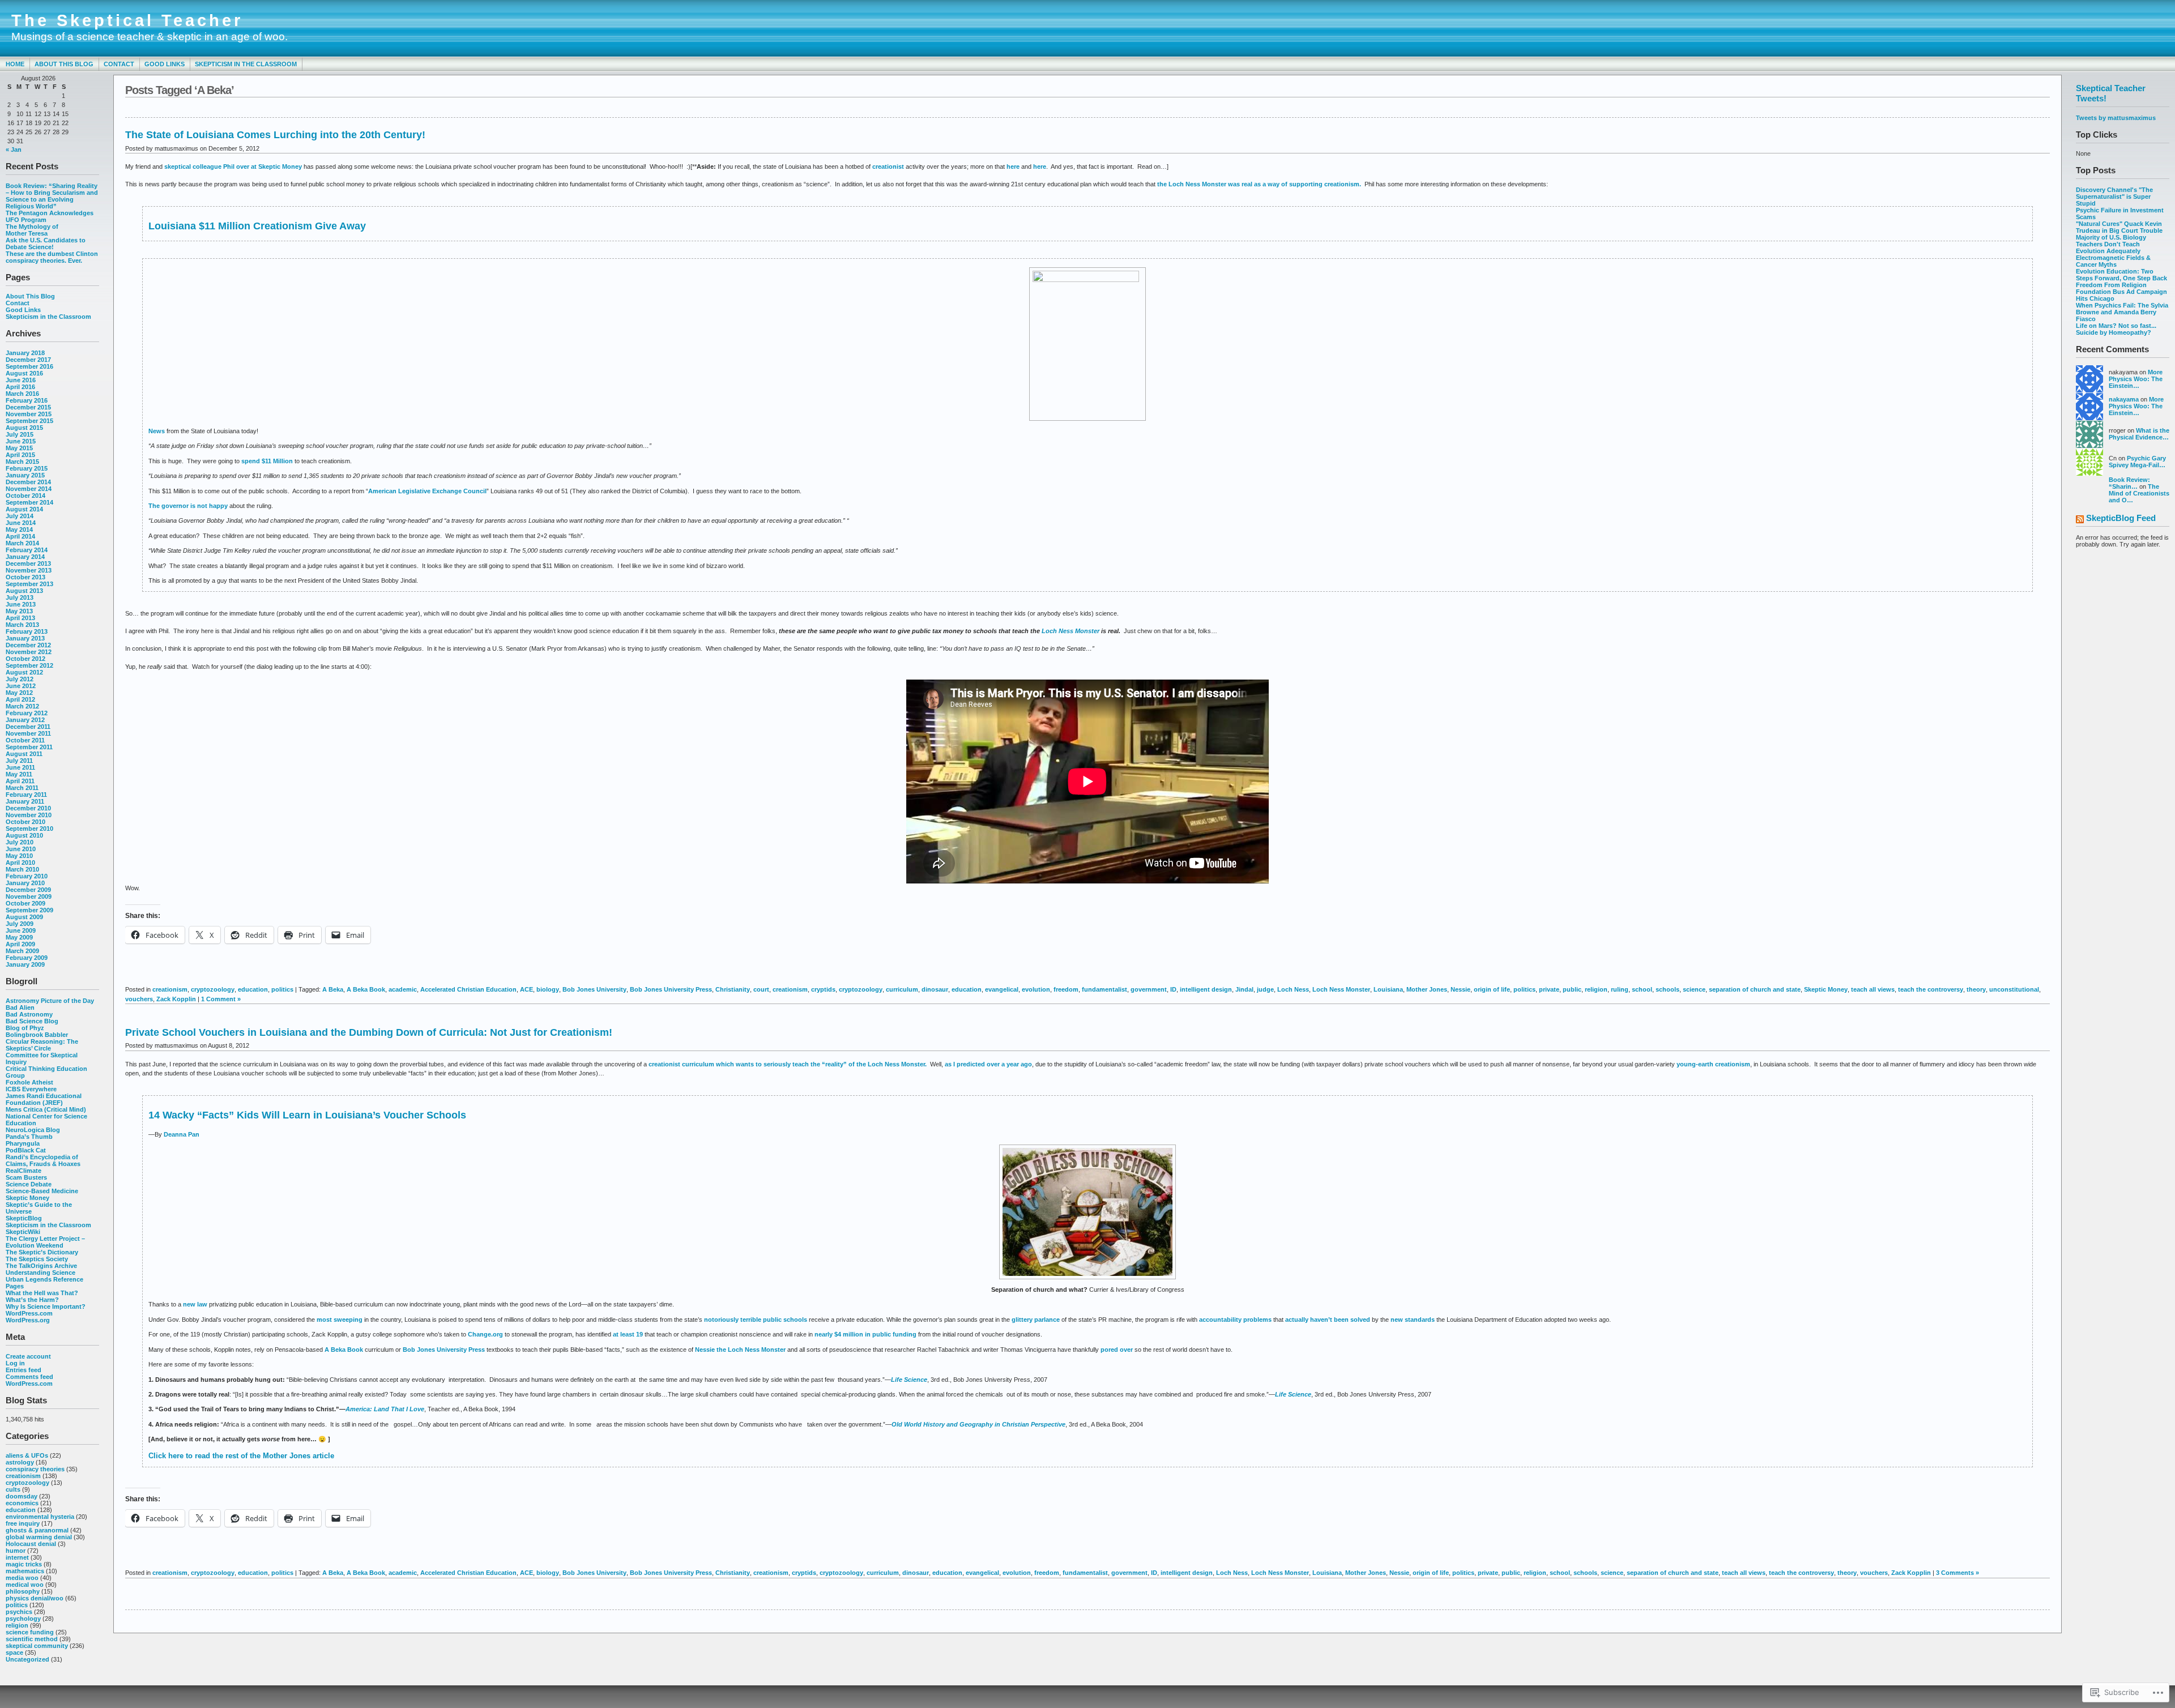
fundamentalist (1104, 989)
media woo (22, 1578)
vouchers (139, 999)
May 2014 (19, 530)
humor (16, 1551)
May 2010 (19, 856)
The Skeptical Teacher (127, 20)
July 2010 (20, 842)
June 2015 (21, 441)
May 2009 (19, 937)
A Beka (333, 989)
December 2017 (28, 360)
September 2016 (29, 366)
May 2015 (19, 448)
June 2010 (21, 849)
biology (548, 989)
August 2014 (24, 509)
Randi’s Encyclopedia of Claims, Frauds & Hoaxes (43, 1160)
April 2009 (20, 944)
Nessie (1460, 989)
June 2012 (21, 686)
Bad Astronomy (29, 1014)
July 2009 (20, 924)
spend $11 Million (267, 461)
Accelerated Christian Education (468, 989)
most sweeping (340, 1320)
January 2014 (25, 557)
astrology (20, 1462)
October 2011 (25, 740)
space (14, 1653)
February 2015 (27, 468)
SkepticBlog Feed (2121, 518)
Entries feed (24, 1370)
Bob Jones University (594, 989)
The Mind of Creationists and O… (2139, 493)
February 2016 (27, 400)
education (21, 1510)
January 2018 (25, 353)
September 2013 (29, 584)
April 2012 (20, 699)
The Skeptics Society (37, 1259)
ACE (526, 989)
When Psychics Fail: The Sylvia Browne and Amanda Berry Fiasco (2122, 312)
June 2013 (21, 604)
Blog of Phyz (25, 1028)
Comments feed (29, 1377)
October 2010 (25, 822)
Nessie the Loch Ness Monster (740, 1350)
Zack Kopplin (176, 999)
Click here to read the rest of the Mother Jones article (241, 1456)
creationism (23, 1476)
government (1149, 989)
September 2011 (29, 747)
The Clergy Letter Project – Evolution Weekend (45, 1242)
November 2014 (29, 489)
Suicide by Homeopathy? (2114, 332)
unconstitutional (2014, 989)
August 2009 (24, 917)
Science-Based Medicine (42, 1191)
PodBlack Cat (26, 1150)
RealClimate (24, 1171)
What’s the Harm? (32, 1300)
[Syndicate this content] (2080, 520)
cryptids (823, 989)
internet (17, 1557)
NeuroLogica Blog (33, 1130)
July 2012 (20, 679)
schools (1667, 989)
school (1642, 989)
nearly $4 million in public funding (865, 1334)
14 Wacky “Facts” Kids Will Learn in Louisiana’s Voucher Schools (307, 1115)
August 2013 (24, 591)
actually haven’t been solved (1328, 1320)
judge (1265, 989)
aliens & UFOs (27, 1455)
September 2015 (29, 421)
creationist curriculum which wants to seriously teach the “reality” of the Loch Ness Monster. (788, 1064)
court (761, 989)
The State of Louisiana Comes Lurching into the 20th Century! (275, 135)
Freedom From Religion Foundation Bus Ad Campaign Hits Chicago (2121, 292)
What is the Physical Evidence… (2139, 434)
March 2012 (22, 706)
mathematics (25, 1571)
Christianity (733, 989)
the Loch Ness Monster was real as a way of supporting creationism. (1259, 184)
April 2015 (20, 455)
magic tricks (24, 1564)
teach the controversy (1931, 989)
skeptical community (37, 1646)
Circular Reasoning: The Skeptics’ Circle (42, 1045)
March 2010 (22, 869)
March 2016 (22, 394)
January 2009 (25, 964)
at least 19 (628, 1334)
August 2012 (24, 672)
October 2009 (25, 903)
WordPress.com (29, 1313)
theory (1976, 989)
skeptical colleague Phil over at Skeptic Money (234, 166)
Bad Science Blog (32, 1021)
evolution (1036, 989)
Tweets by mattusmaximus (2116, 118)
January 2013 (25, 638)
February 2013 (27, 631)
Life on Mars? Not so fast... (2116, 326)
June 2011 (20, 767)
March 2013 (22, 625)
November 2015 (29, 414)
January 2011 (25, 801)
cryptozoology (27, 1483)
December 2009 (28, 890)
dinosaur (935, 989)
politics (17, 1605)
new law (195, 1304)
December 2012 (28, 645)
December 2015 (28, 407)
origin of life (1492, 989)
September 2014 (29, 502)
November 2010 (29, 815)
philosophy (23, 1591)
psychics (19, 1612)
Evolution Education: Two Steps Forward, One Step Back (2121, 275)
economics (22, 1503)
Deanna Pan (182, 1134)
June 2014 (21, 523)
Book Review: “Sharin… (2129, 483)
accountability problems (1235, 1320)
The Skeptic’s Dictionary (42, 1252)
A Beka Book (366, 989)
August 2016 (24, 373)
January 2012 (25, 720)
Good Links (165, 64)
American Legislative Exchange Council (427, 491)
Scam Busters (26, 1177)
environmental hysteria (40, 1517)
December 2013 (28, 563)
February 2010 (27, 876)
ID (1173, 989)
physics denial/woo (35, 1598)
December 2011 (28, 727)
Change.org (485, 1334)
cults (13, 1489)
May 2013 (19, 611)
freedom (1066, 989)
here (1014, 166)
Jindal (1244, 989)
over (1125, 1350)
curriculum (902, 989)
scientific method (32, 1639)
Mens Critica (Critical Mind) (46, 1109)
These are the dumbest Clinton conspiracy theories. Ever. (52, 257)
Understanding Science (40, 1273)
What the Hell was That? (42, 1293)
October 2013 (25, 577)
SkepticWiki (23, 1232)
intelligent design (1206, 989)
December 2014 (28, 482)
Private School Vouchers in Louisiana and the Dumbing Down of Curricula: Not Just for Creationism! (369, 1032)
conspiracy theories (35, 1469)
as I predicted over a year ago (988, 1064)
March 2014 (22, 543)
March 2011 (22, 788)
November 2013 (29, 570)
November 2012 (29, 652)
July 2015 (20, 434)
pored (1109, 1350)
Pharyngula (23, 1143)
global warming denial (39, 1537)
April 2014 (20, 536)
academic (403, 989)
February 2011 (26, 795)
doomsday (22, 1496)
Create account (28, 1356)
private (1549, 989)
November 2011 (28, 733)
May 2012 (19, 693)
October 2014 (25, 496)
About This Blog (64, 64)
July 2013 (20, 597)
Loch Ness (1293, 989)
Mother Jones (1427, 989)
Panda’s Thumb (29, 1137)
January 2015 (25, 475)
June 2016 (21, 380)
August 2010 (24, 835)
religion (17, 1625)
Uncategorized (27, 1659)
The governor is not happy (188, 506)
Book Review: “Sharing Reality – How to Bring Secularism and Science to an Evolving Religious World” (52, 196)
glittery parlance (1036, 1320)
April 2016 (20, 387)
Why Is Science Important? (46, 1306)
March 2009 (22, 951)
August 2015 (24, 428)
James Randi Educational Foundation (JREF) (44, 1099)
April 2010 (20, 862)
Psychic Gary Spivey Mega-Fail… (2137, 462)
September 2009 (29, 910)
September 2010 (29, 829)
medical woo (25, 1585)
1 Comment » (221, 999)
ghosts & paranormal (37, 1530)
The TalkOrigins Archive (41, 1266)
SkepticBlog (24, 1218)
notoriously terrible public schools (756, 1320)
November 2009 (29, 896)
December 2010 (28, 808)
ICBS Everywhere (31, 1089)
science (1694, 989)
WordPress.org (28, 1320)
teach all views (1873, 989)
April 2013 (20, 618)
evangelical (1002, 989)
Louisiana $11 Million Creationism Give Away (259, 226)
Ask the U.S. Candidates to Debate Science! (46, 244)
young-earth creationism (1713, 1064)
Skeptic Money (27, 1198)
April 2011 (20, 781)
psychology (23, 1619)
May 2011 (19, 774)
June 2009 (21, 930)
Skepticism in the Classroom (246, 64)
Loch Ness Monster (1071, 631)
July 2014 (20, 516)
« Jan (14, 150)
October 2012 (25, 659)
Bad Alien (20, 1007)
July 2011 (19, 761)
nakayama (2124, 399)
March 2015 (22, 462)
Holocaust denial (31, 1544)
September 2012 (29, 665)
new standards (1413, 1320)
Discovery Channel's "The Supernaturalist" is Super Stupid (2114, 197)
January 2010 (25, 883)
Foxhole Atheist (29, 1082)
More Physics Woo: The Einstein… (2136, 379)
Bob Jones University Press (671, 989)
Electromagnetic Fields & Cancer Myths (2113, 261)
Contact (119, 64)
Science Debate (29, 1184)
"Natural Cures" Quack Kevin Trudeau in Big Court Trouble (2119, 227)
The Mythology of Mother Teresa (32, 230)
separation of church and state (1755, 989)
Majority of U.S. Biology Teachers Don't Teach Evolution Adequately (2111, 244)
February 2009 (27, 958)
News (157, 431)
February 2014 (27, 550)
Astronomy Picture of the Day (50, 1001)
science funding (30, 1632)
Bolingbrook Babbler (37, 1035)
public (1572, 989)
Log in (15, 1363)
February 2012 (27, 713)
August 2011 (24, 754)
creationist (889, 166)
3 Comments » (1957, 1573)
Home (15, 64)
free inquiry (23, 1523)
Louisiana (1388, 989)
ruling (1620, 989)
